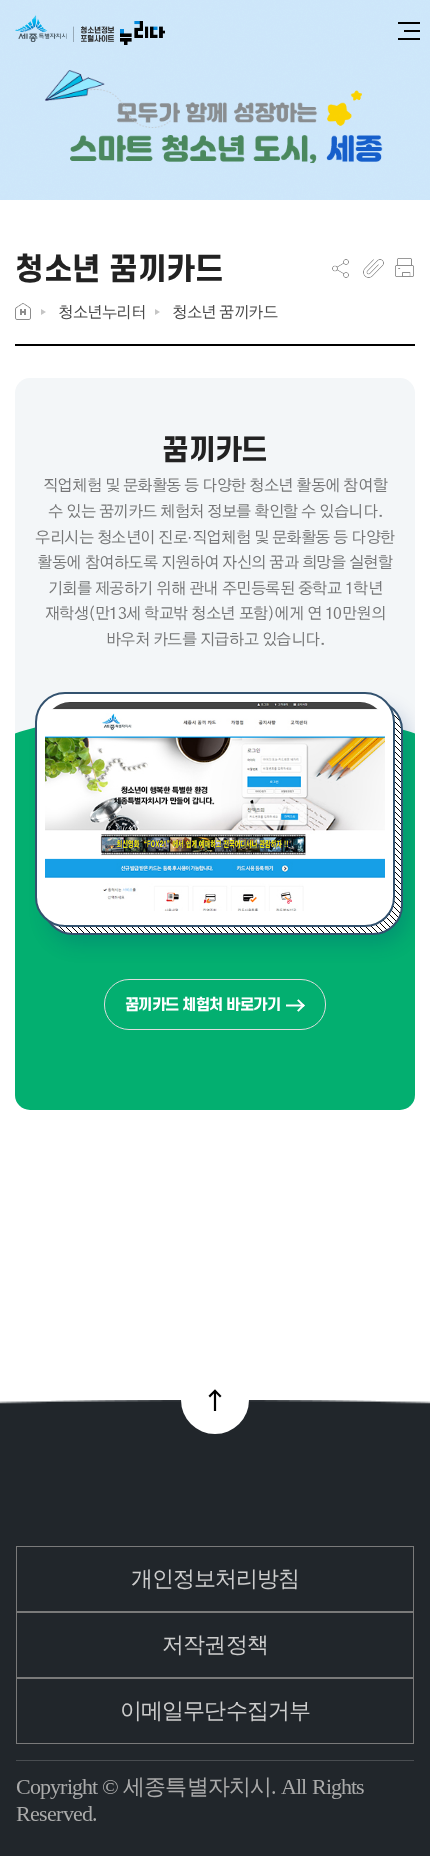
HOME (23, 311)
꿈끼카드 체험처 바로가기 (203, 1004)
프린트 (404, 268)
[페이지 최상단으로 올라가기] (215, 1400)
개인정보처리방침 (215, 1578)
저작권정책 (215, 1644)
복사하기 (373, 268)
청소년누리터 (101, 311)
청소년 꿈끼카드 (224, 311)
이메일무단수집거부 (215, 1710)
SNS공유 (340, 268)
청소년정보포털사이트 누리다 (90, 31)
